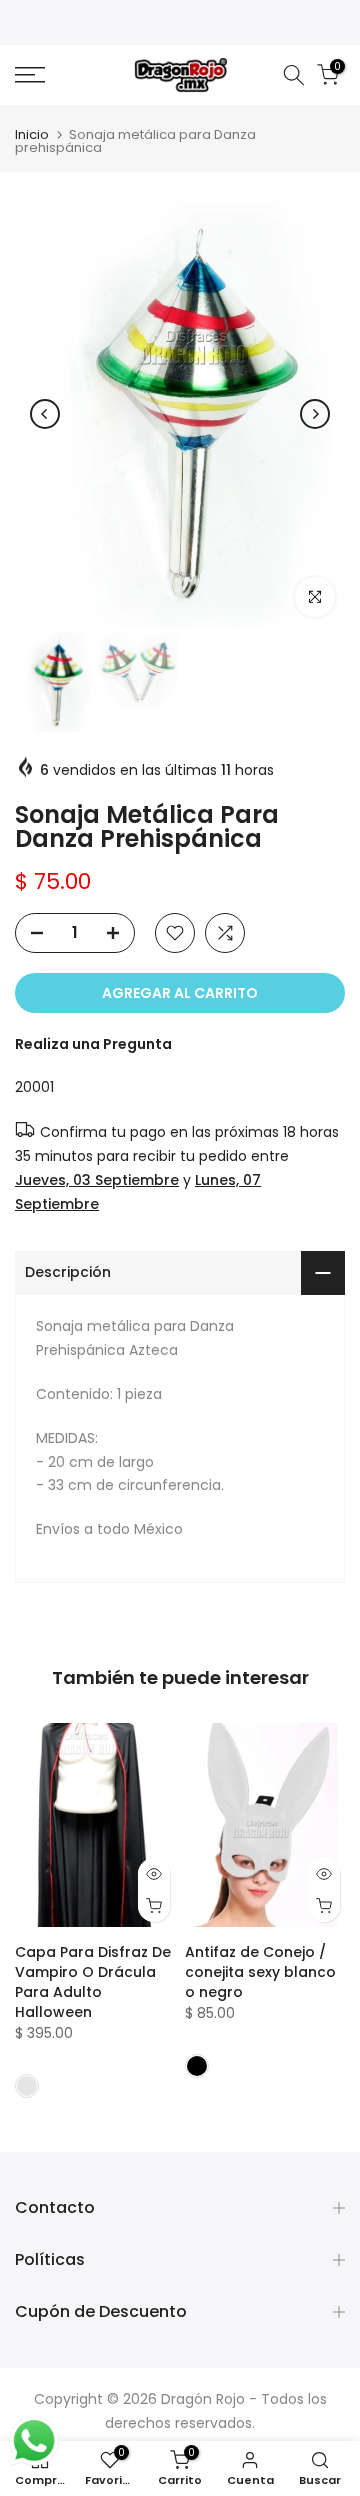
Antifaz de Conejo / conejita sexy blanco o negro (260, 1972)
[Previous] (45, 414)
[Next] (315, 414)
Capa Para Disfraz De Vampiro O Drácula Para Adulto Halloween (93, 1982)
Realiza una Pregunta (93, 1044)
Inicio (32, 134)
